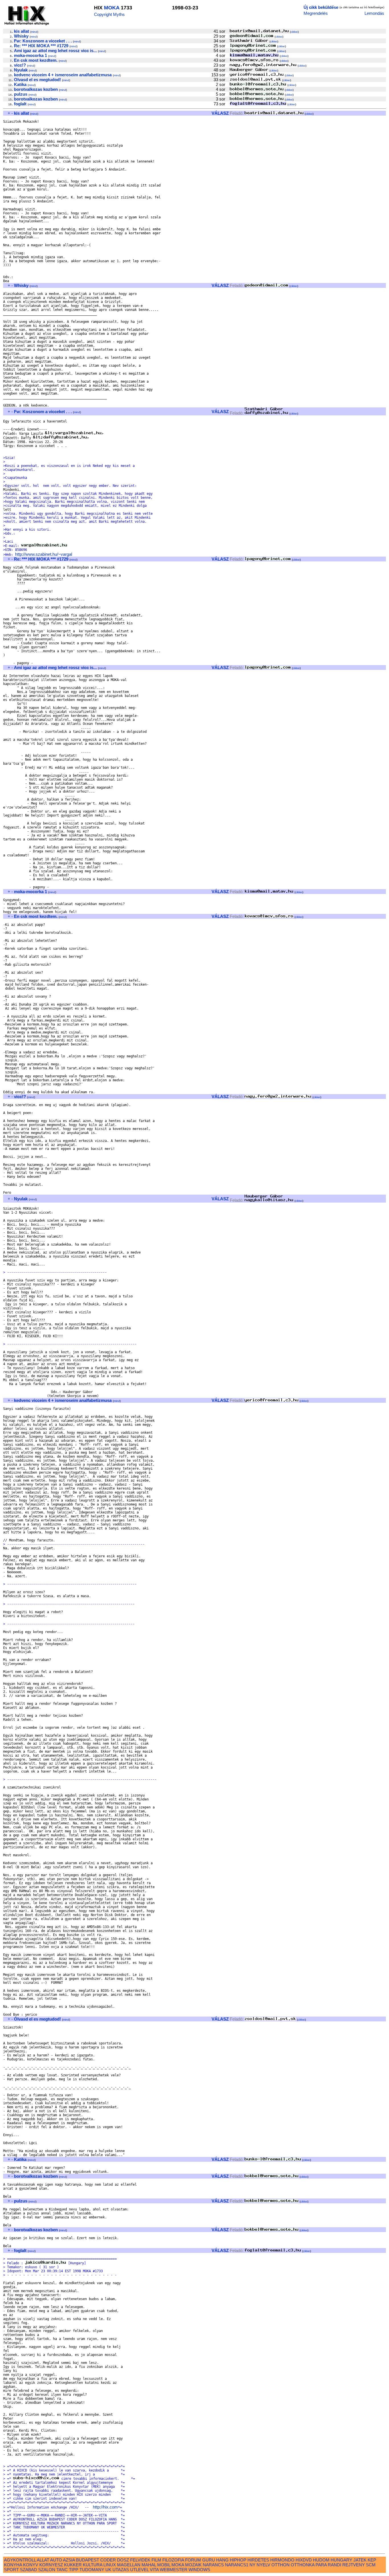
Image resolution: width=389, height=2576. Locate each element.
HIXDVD (304, 2560)
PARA (321, 2565)
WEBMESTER (174, 2570)
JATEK (360, 2560)
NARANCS (213, 2565)
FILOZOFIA (173, 2560)
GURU (209, 2560)
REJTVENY (354, 2565)
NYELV (263, 2565)
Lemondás (374, 13)
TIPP (74, 2570)
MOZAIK (193, 2565)
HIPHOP (238, 2560)
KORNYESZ (51, 2565)
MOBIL (164, 2565)
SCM (371, 2565)
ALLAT (43, 2560)
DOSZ (123, 2560)
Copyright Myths (109, 14)
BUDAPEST (88, 2560)
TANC (62, 2570)
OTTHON (281, 2565)
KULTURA (93, 2565)
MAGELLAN (129, 2565)
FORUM (193, 2560)
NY (252, 2565)
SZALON (47, 2570)
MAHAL (149, 2565)
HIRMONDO (282, 2560)
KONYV (31, 2565)
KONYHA (13, 2565)
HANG (222, 2560)
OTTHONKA (303, 2565)
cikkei (294, 32)
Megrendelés (316, 13)
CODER (108, 2560)
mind (34, 32)
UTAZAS (121, 2570)
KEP (372, 2560)
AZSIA (69, 2560)
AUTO (56, 2560)
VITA (154, 2570)
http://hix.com (105, 2507)
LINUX (110, 2565)
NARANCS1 (237, 2565)
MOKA (112, 8)
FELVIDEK (140, 2560)
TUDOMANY (92, 2570)
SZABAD (28, 2570)
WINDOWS (199, 2570)
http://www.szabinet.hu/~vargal (44, 554)
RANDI (334, 2565)
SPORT (11, 2570)
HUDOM (321, 2560)
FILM (156, 2560)
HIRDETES (258, 2560)
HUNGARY (341, 2560)
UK (108, 2570)
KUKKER (73, 2565)
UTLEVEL (139, 2570)
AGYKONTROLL (20, 2560)
